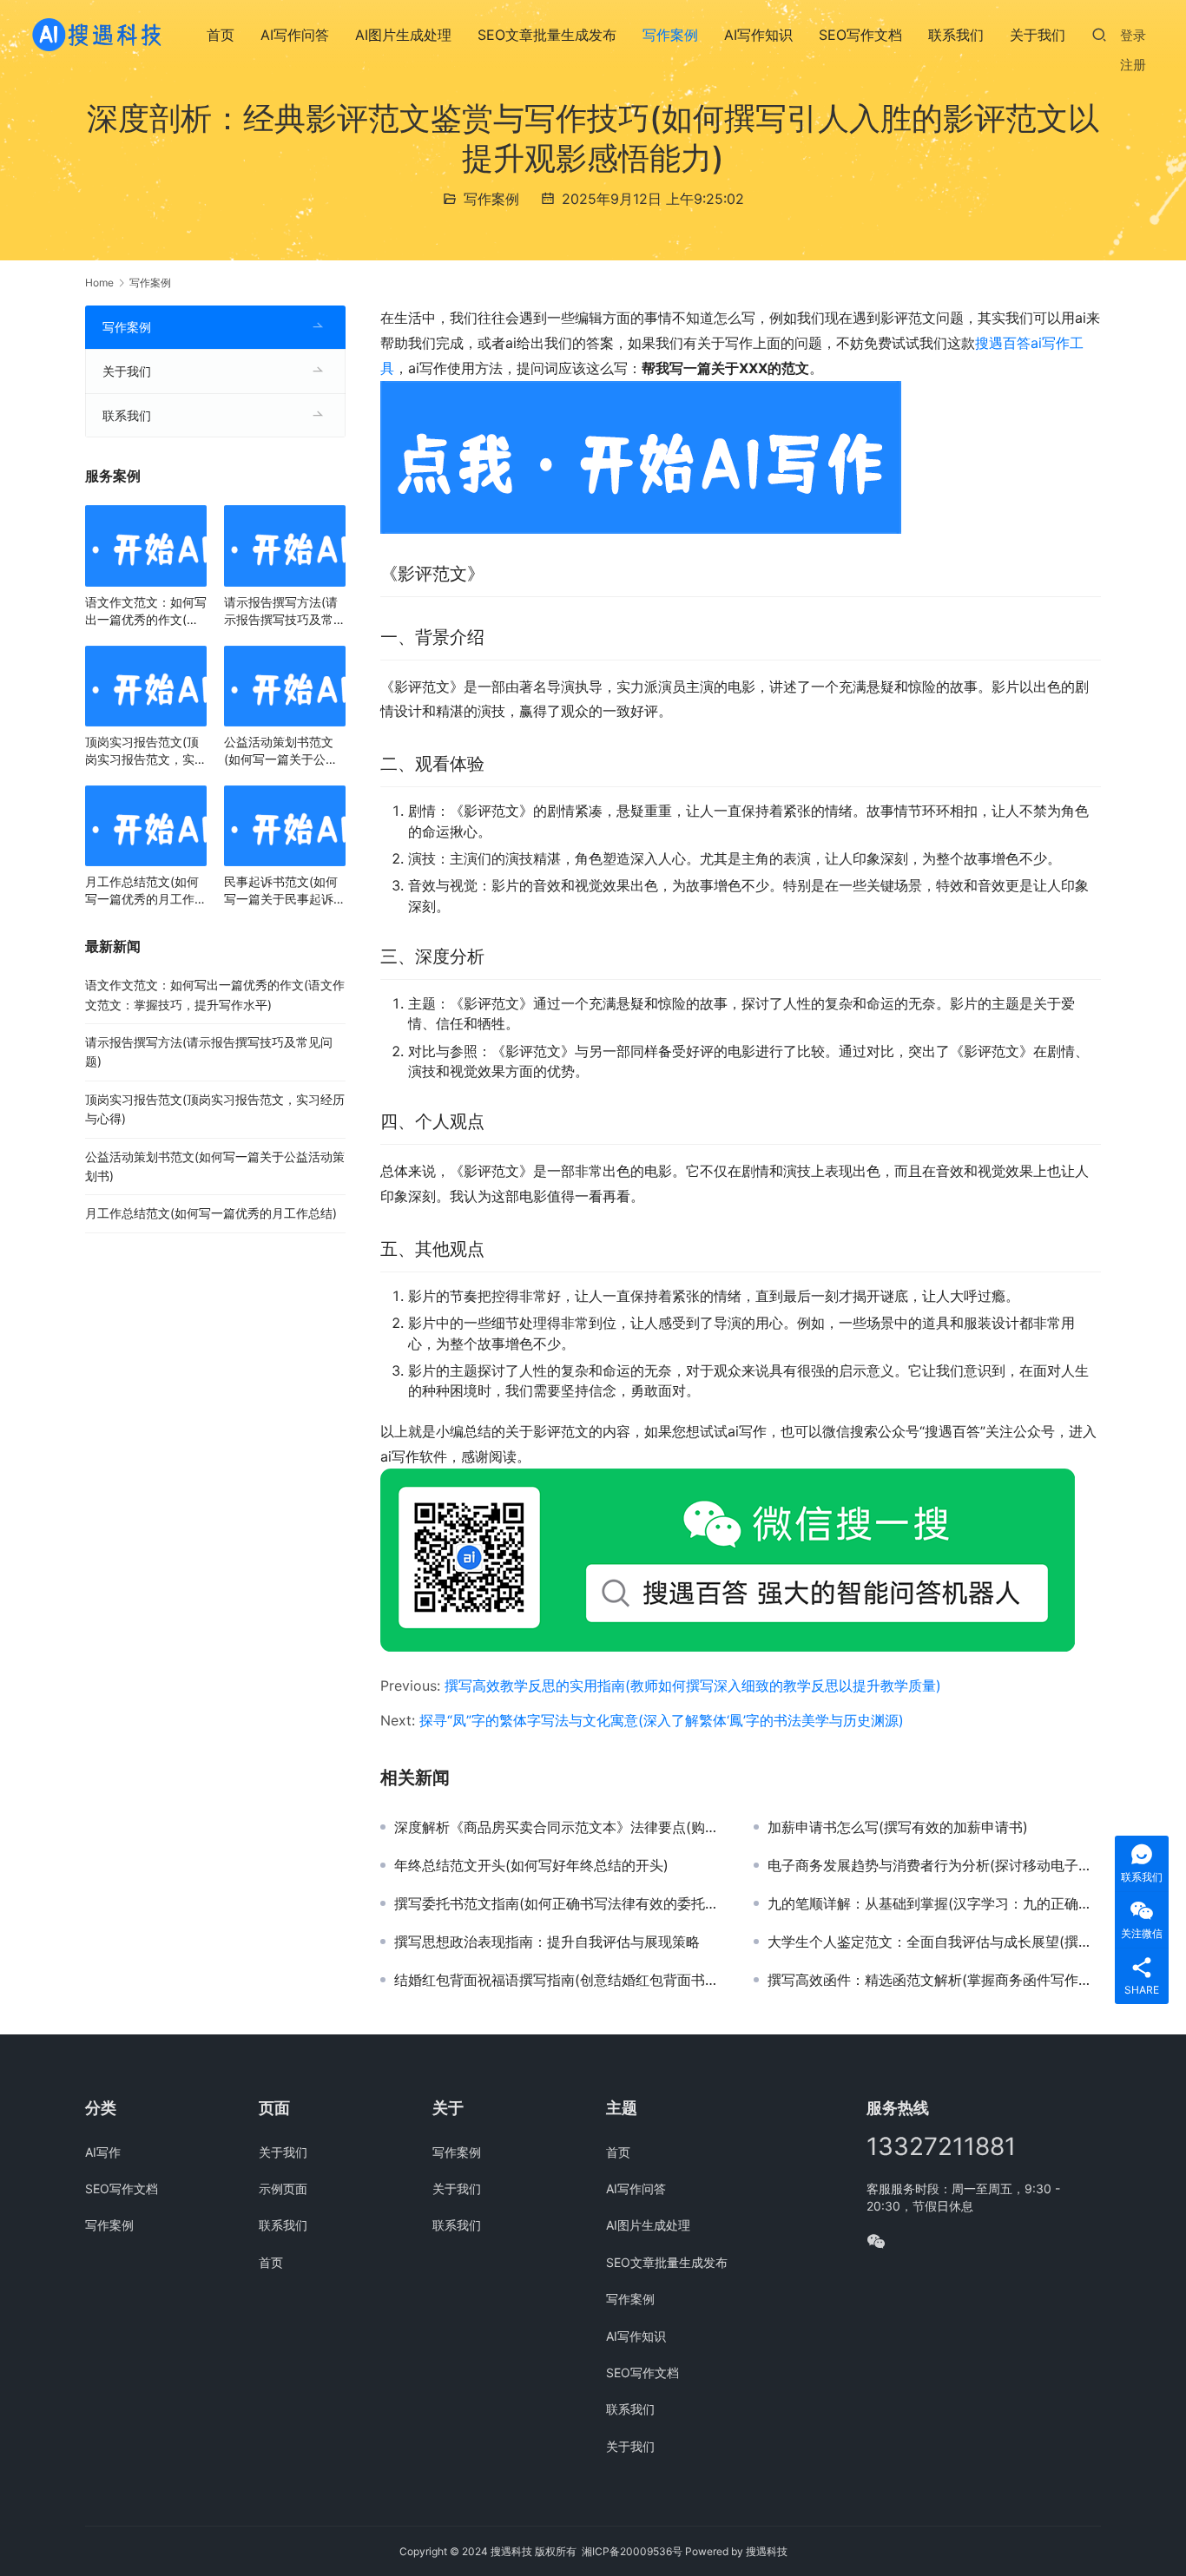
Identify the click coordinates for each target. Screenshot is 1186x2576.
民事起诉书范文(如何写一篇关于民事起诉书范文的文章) (285, 891)
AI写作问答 (295, 35)
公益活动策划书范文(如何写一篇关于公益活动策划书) (281, 751)
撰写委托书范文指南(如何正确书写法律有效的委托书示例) (561, 1903)
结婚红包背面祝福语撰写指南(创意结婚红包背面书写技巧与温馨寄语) (561, 1980)
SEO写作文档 (860, 35)
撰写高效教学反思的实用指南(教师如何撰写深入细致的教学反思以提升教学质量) (693, 1686)
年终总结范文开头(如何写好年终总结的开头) (531, 1865)
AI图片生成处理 (403, 35)
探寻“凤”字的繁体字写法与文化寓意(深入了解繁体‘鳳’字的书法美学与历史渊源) (662, 1720)
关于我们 (1038, 35)
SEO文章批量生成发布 (547, 35)
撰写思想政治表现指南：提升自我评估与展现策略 (547, 1942)
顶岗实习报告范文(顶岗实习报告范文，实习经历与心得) (146, 751)
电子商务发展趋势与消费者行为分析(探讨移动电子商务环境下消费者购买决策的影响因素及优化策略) (934, 1865)
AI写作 (103, 2152)
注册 (1133, 65)
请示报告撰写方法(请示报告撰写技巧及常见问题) (285, 611)
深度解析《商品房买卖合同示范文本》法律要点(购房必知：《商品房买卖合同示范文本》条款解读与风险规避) (561, 1827)
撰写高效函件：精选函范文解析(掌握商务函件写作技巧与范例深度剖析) (934, 1980)
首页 (221, 35)
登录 (1133, 35)
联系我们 (956, 35)
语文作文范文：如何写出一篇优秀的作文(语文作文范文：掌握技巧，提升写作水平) (146, 611)
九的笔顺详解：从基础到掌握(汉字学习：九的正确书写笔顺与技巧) (934, 1903)
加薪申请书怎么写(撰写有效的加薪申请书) (898, 1827)
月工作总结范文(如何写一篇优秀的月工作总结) (146, 891)
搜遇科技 (767, 2551)
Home (99, 283)
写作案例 (670, 35)
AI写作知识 (758, 35)
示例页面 (283, 2188)
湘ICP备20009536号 (632, 2551)
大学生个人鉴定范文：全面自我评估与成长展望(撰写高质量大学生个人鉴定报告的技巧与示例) (934, 1942)
